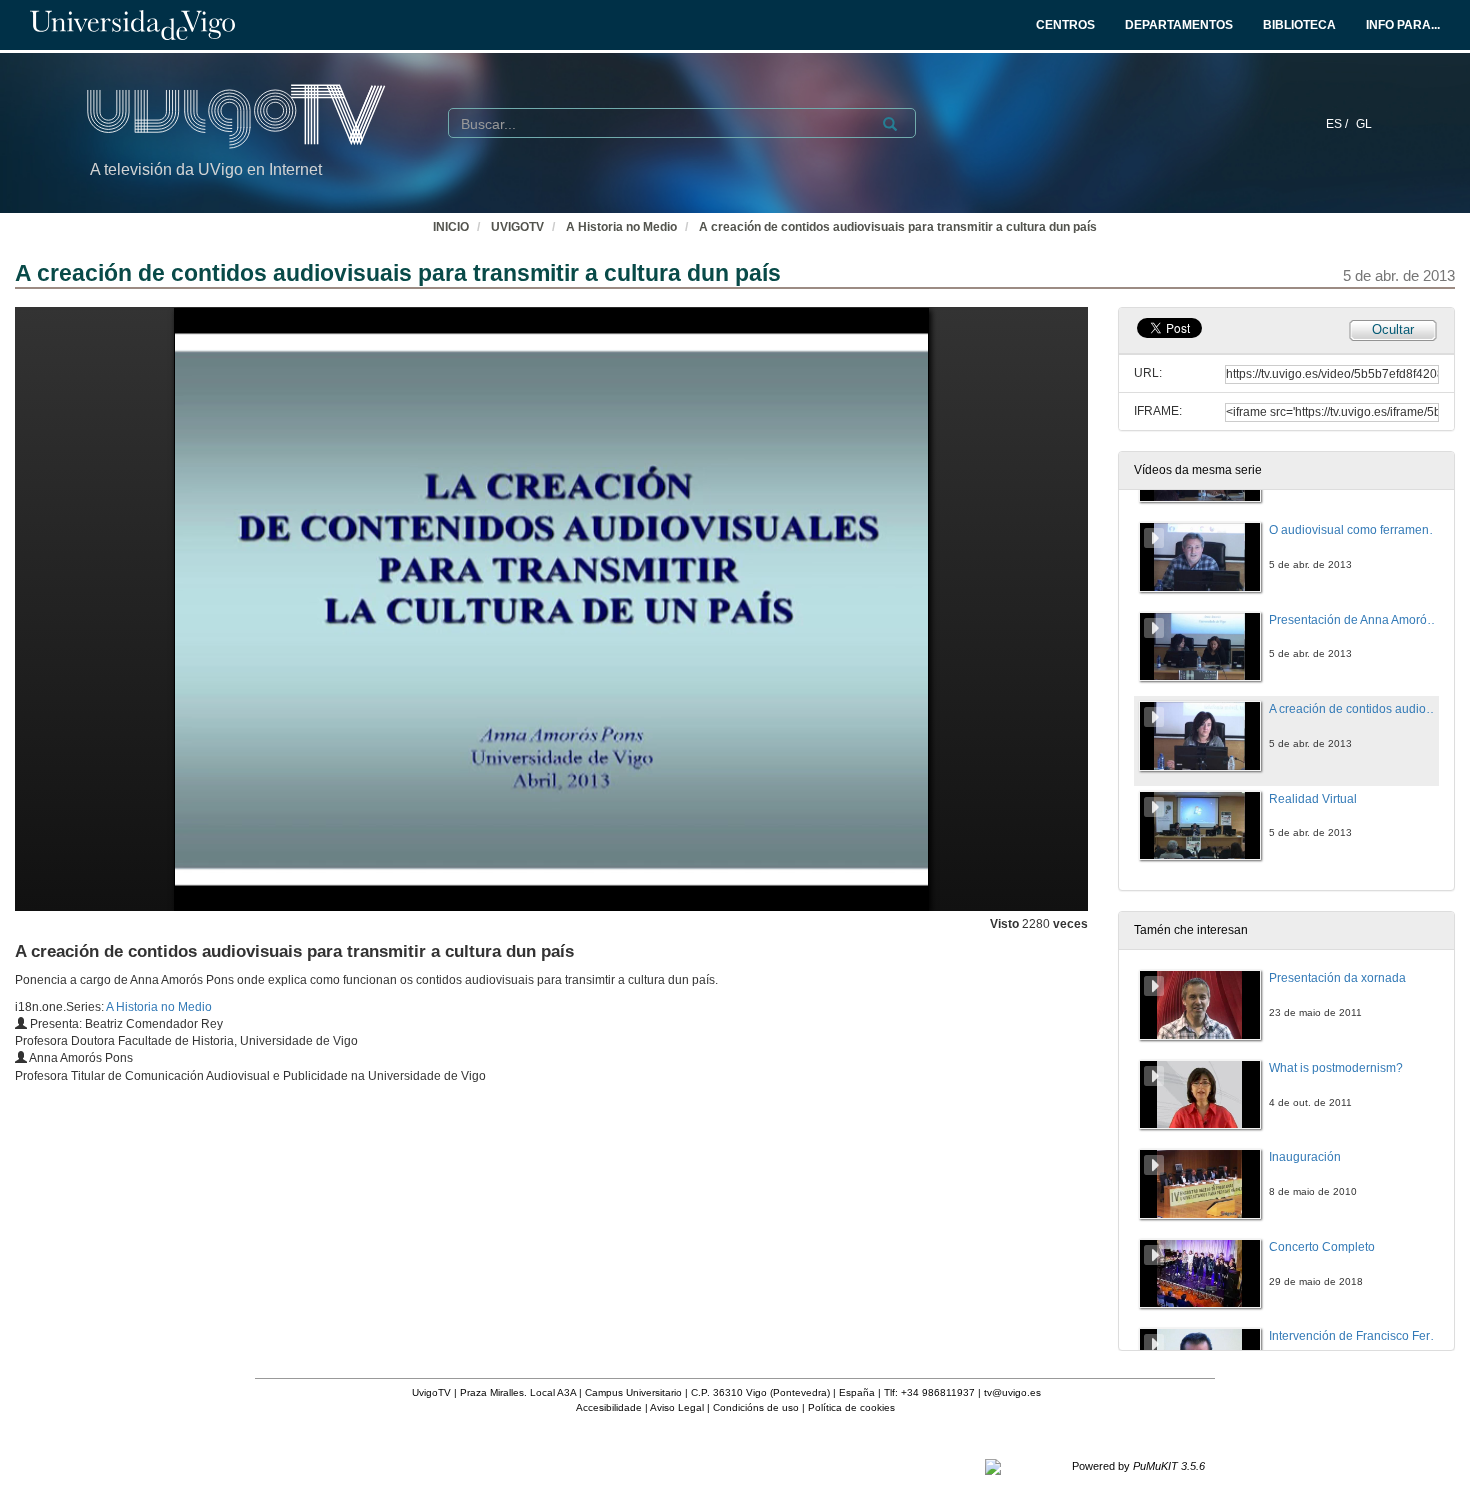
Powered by (1138, 1466)
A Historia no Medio (621, 227)
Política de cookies (851, 1407)
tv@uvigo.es (1012, 1392)
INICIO (451, 227)
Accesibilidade (609, 1407)
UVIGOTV (517, 227)
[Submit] (890, 124)
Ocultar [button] (1393, 329)
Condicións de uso (756, 1407)
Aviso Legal (677, 1407)
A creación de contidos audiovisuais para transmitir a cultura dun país (898, 227)
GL (1364, 124)
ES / (1338, 124)
